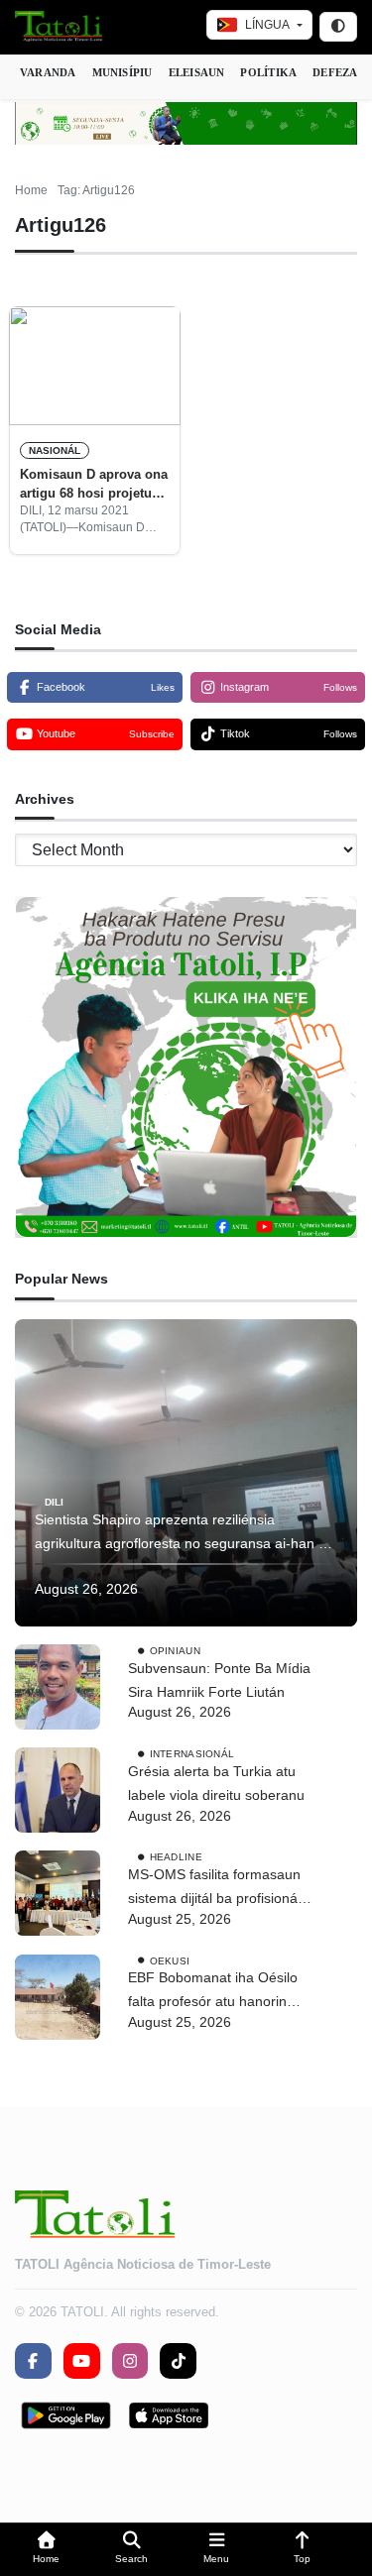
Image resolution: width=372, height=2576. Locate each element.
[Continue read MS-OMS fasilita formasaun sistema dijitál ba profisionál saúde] (58, 1893)
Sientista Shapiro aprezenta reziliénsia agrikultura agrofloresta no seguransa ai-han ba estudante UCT (185, 1534)
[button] (47, 2550)
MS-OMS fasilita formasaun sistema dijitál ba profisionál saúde (214, 1889)
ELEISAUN (197, 72)
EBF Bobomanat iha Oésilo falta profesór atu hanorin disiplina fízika (213, 1992)
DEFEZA (335, 72)
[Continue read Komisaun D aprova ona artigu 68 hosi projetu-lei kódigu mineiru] (95, 366)
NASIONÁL (55, 450)
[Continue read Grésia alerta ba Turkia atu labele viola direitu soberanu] (58, 1790)
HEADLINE (176, 1857)
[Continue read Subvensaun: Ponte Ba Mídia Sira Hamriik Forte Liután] (58, 1687)
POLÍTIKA (268, 72)
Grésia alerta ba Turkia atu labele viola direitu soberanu (216, 1783)
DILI (54, 1502)
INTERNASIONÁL (192, 1754)
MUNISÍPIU (123, 72)
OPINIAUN (175, 1651)
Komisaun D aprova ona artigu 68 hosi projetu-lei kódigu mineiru (94, 485)
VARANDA (48, 72)
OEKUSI (170, 1960)
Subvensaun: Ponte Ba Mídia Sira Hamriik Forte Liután (219, 1680)
